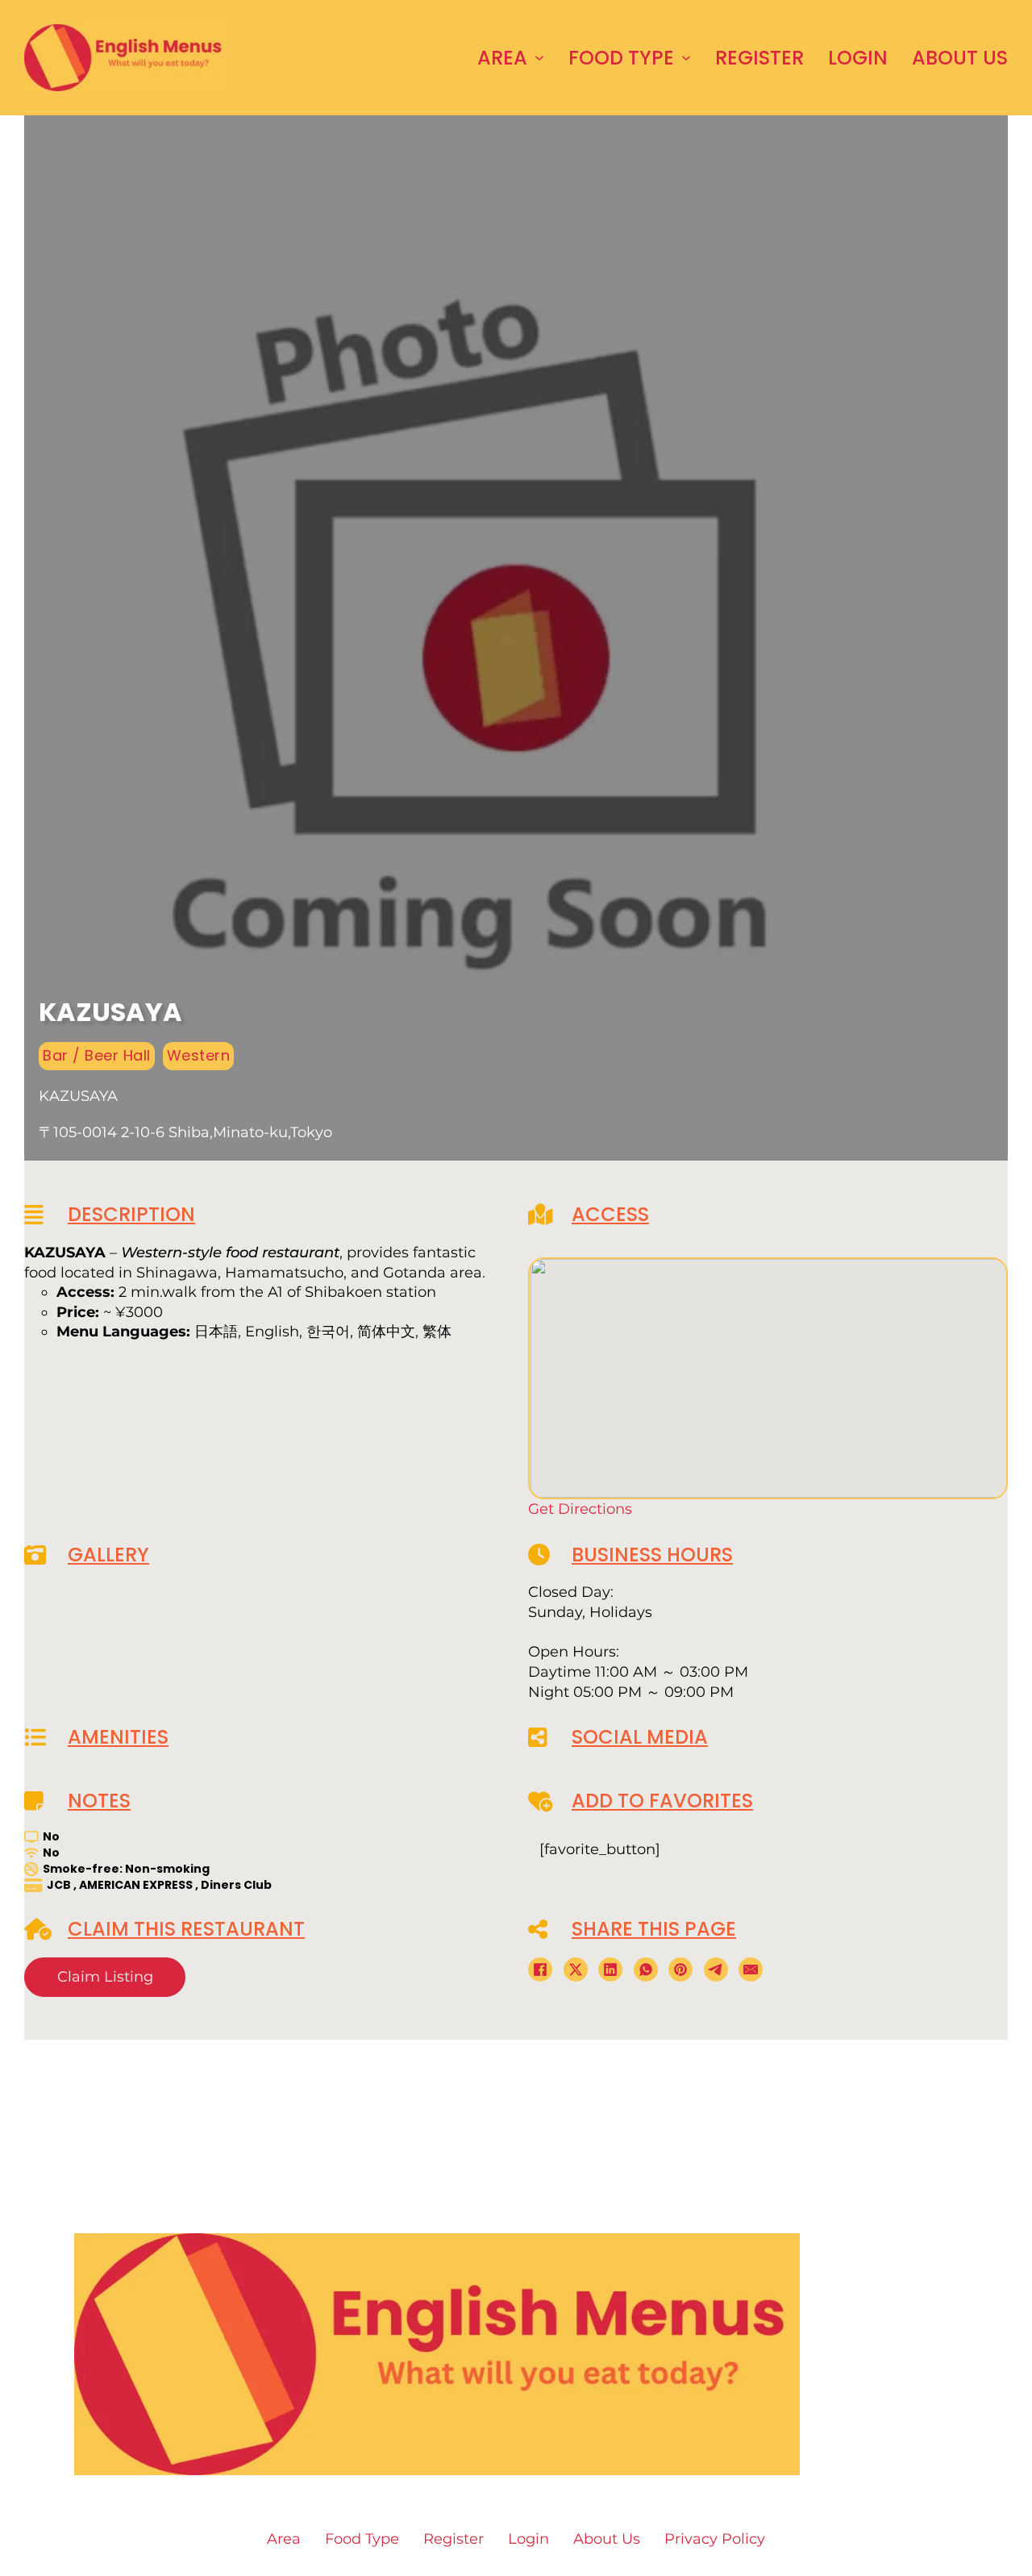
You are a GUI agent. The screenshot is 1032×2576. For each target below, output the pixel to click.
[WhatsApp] (646, 1970)
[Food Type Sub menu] (686, 58)
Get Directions (580, 1509)
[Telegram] (716, 1970)
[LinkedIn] (610, 1970)
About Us (960, 58)
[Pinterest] (680, 1970)
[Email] (751, 1970)
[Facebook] (540, 1970)
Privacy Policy (715, 2539)
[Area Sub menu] (539, 58)
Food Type (621, 58)
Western (199, 1055)
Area (502, 58)
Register (759, 58)
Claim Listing (105, 1977)
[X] (576, 1970)
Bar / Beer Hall (97, 1055)
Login (858, 58)
